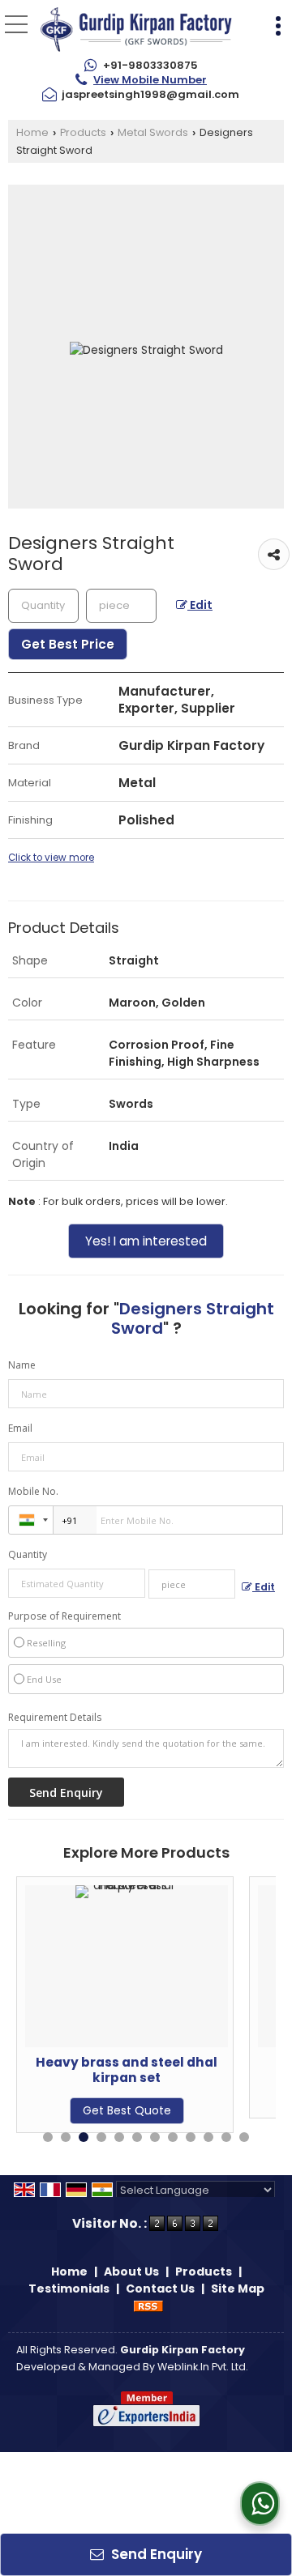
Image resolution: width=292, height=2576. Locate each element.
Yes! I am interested (146, 1241)
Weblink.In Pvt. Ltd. (203, 2367)
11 (226, 2137)
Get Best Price (68, 644)
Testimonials (69, 2289)
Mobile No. (33, 1491)
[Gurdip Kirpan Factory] (136, 31)
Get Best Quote (75, 2110)
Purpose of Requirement (64, 1616)
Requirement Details (55, 1718)
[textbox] (121, 606)
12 (244, 2137)
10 (208, 2137)
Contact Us (160, 2289)
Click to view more (51, 858)
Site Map (238, 2289)
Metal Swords (153, 132)
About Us (131, 2272)
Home (32, 132)
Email (20, 1428)
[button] (150, 80)
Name (22, 1365)
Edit (200, 605)
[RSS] (148, 2306)
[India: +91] (31, 1520)
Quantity (28, 1554)
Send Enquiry (155, 2554)
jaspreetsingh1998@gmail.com (150, 94)
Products (83, 132)
